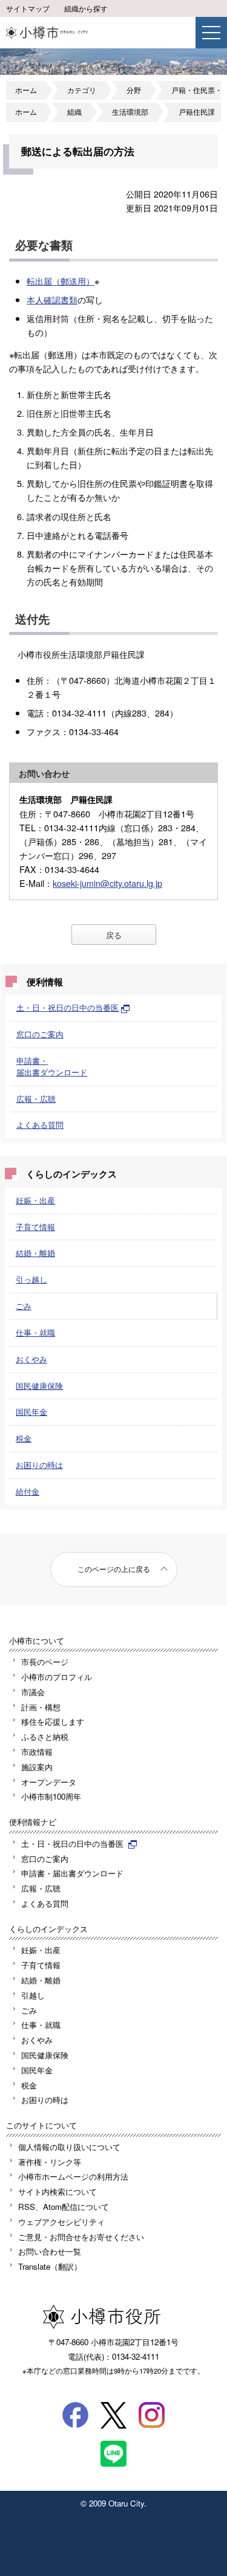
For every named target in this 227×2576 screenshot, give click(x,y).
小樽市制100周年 (51, 1796)
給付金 (28, 1491)
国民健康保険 (39, 1386)
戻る (114, 935)
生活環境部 (130, 112)
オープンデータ (49, 1782)
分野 (134, 90)
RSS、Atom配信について (64, 2207)
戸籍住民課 (197, 112)
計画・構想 (41, 1707)
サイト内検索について (58, 2191)
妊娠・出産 (35, 1200)
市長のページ (45, 1662)
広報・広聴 (36, 1099)
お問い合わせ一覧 (50, 2251)
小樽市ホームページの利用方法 (73, 2176)
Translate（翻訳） (50, 2266)
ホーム (26, 90)
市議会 (33, 1692)
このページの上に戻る (114, 1569)
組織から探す (86, 8)
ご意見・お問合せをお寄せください (81, 2237)
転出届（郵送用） (61, 281)
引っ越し (31, 1279)
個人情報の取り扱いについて (69, 2147)
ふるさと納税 (45, 1737)
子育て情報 (35, 1227)
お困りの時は (39, 1465)
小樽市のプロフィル (57, 1677)
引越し (33, 1995)
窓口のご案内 (40, 1034)
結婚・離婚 (35, 1253)
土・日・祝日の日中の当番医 (67, 1007)
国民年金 (31, 1412)
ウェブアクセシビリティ (61, 2222)
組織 (74, 112)
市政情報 (37, 1752)
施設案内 (37, 1767)
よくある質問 (40, 1125)
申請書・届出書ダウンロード (52, 1066)
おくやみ (31, 1359)
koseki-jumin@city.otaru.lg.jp (107, 883)
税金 (24, 1438)
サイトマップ (28, 8)
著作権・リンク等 (50, 2162)
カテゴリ (82, 90)
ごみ (24, 1306)
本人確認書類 (52, 299)
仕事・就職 (35, 1332)
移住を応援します (53, 1721)
